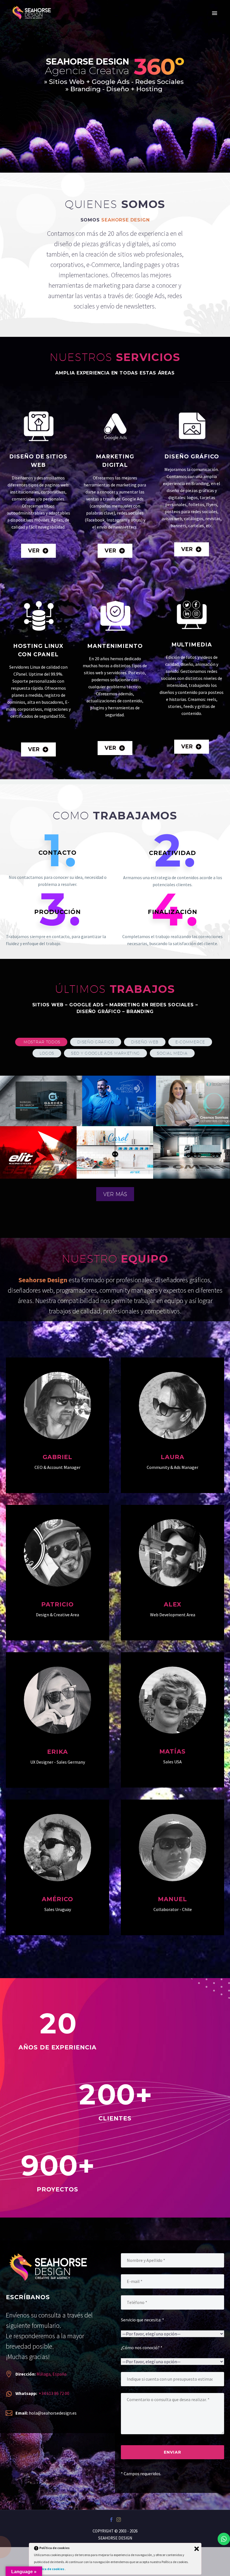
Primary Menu (215, 13)
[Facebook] (111, 2520)
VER (38, 551)
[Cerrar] (197, 2549)
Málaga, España (51, 2374)
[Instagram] (119, 2520)
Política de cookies (49, 2569)
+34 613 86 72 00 (54, 2393)
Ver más (115, 1194)
